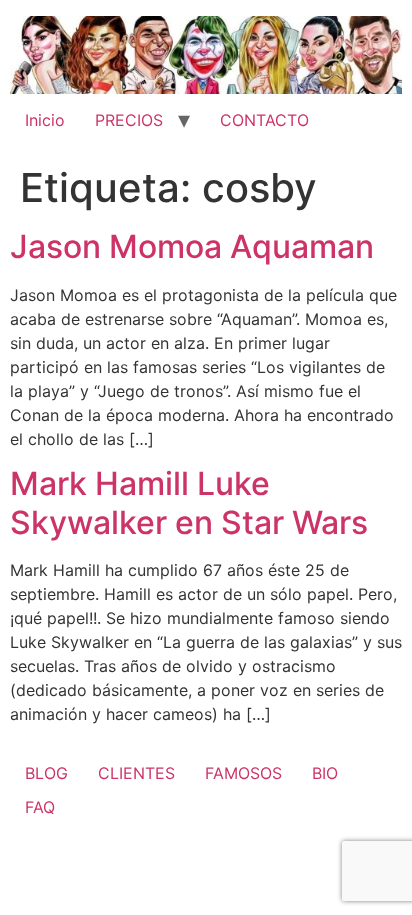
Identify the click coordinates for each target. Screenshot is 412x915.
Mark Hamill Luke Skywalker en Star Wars (189, 502)
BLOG (46, 773)
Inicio (45, 120)
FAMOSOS (243, 773)
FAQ (40, 807)
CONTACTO (264, 120)
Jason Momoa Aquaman (192, 246)
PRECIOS (129, 120)
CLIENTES (136, 773)
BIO (325, 773)
